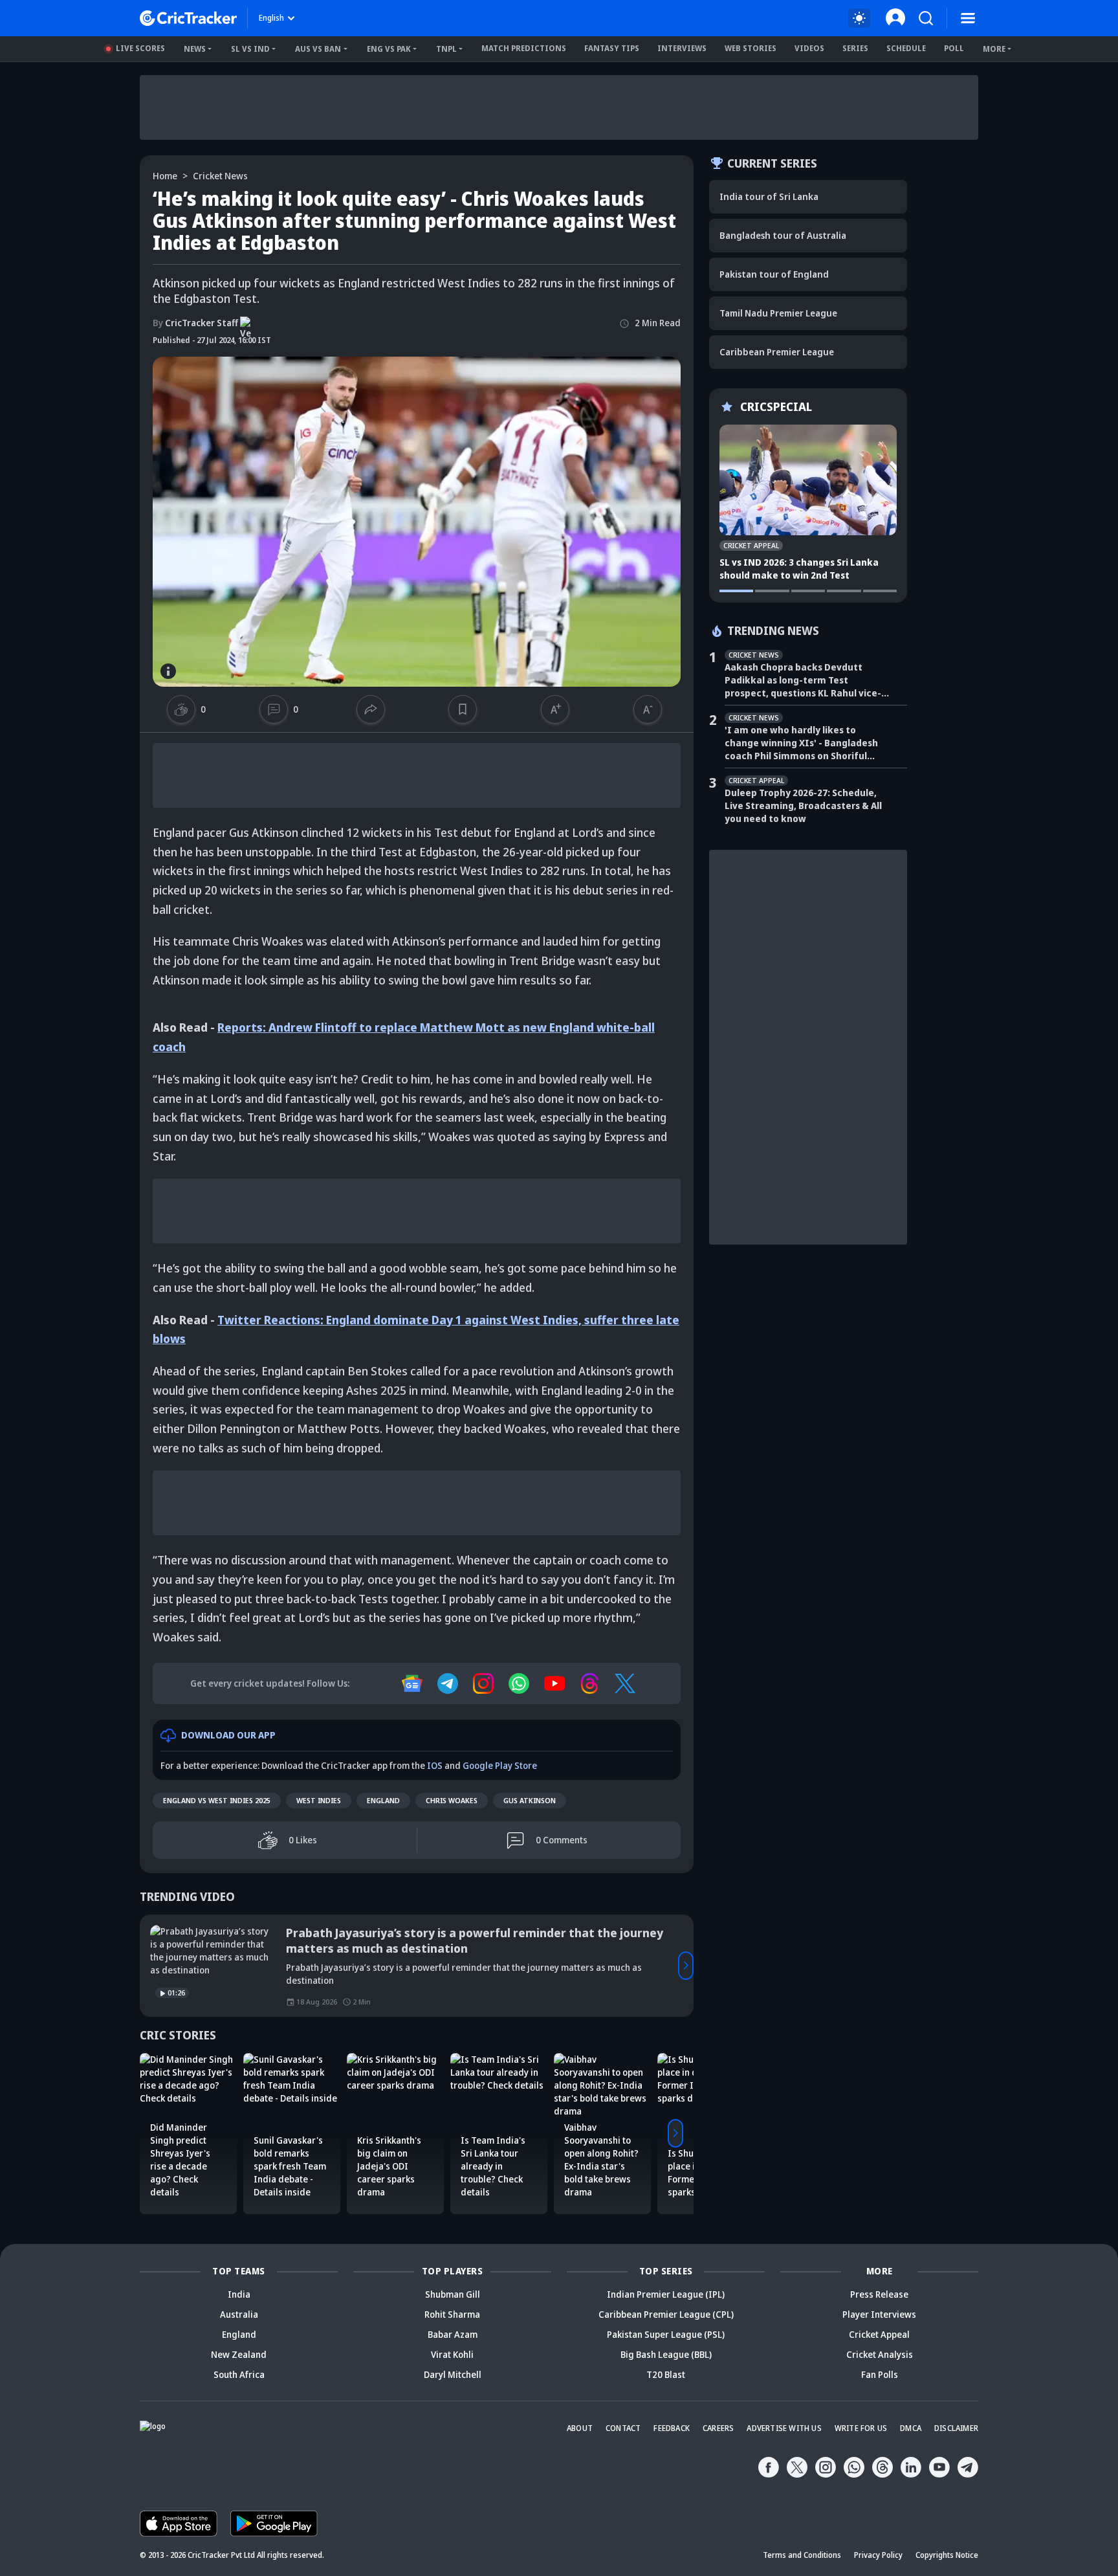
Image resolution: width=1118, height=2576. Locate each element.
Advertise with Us (784, 2429)
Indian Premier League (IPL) (666, 2295)
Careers (718, 2429)
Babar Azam (453, 2335)
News (195, 49)
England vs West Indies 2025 (217, 1801)
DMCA (911, 2429)
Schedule (906, 48)
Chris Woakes (452, 1801)
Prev (148, 1966)
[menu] (968, 18)
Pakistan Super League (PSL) (666, 2335)
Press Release (879, 2295)
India (239, 2295)
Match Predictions (524, 48)
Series (855, 48)
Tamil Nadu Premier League (778, 313)
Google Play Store (500, 1766)
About (580, 2429)
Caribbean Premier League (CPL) (666, 2315)
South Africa (239, 2375)
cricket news (220, 176)
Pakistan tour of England (774, 274)
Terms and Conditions (802, 2556)
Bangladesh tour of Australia (783, 235)
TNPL (446, 49)
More (994, 49)
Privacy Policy (878, 2556)
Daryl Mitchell (453, 2375)
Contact (623, 2429)
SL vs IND (250, 49)
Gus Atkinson (530, 1801)
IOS (435, 1766)
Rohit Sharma (452, 2315)
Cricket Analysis (880, 2355)
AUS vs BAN (318, 49)
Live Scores (140, 48)
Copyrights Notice (947, 2556)
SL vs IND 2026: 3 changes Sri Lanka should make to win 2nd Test (799, 569)
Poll (954, 48)
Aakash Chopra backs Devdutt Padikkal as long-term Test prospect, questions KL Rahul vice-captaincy (803, 680)
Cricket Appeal (879, 2335)
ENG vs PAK (389, 49)
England (383, 1801)
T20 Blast (666, 2375)
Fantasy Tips (612, 48)
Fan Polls (880, 2375)
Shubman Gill (453, 2295)
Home (165, 176)
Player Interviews (879, 2315)
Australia (239, 2315)
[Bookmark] (462, 709)
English (271, 18)
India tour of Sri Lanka (769, 196)
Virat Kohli (452, 2355)
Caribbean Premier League (777, 352)
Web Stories (751, 48)
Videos (809, 48)
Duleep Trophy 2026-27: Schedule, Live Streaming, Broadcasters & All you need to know (803, 805)
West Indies (319, 1801)
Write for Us (861, 2429)
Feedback (672, 2429)
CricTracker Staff (195, 323)
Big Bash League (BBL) (666, 2355)
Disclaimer (956, 2429)
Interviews (682, 48)
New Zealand (239, 2355)
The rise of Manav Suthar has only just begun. (415, 1933)
